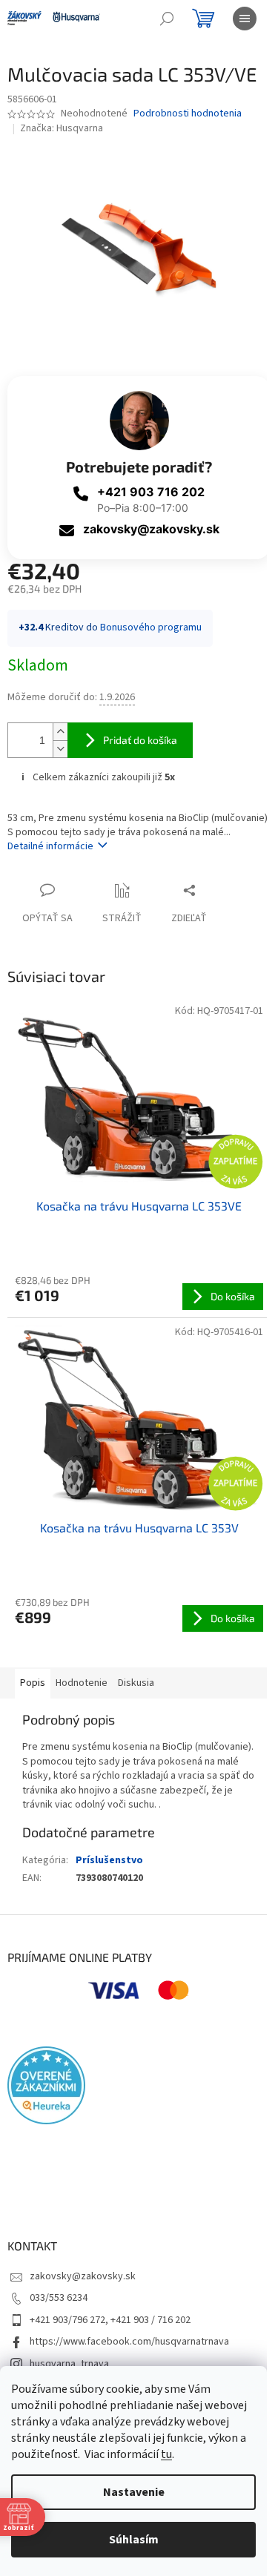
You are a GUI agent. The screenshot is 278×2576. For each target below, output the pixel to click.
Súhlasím (134, 2540)
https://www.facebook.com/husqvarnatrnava (129, 2342)
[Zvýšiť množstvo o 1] (60, 732)
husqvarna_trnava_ (72, 2364)
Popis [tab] (33, 1683)
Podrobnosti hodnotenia (188, 114)
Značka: (62, 128)
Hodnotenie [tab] (82, 1683)
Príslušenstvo (109, 1860)
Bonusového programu (151, 627)
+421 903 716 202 (151, 492)
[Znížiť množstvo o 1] (60, 749)
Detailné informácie (50, 846)
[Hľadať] (167, 19)
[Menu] (245, 19)
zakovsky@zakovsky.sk (151, 529)
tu (166, 2454)
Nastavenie (134, 2492)
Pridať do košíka (140, 740)
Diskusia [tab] (136, 1683)
